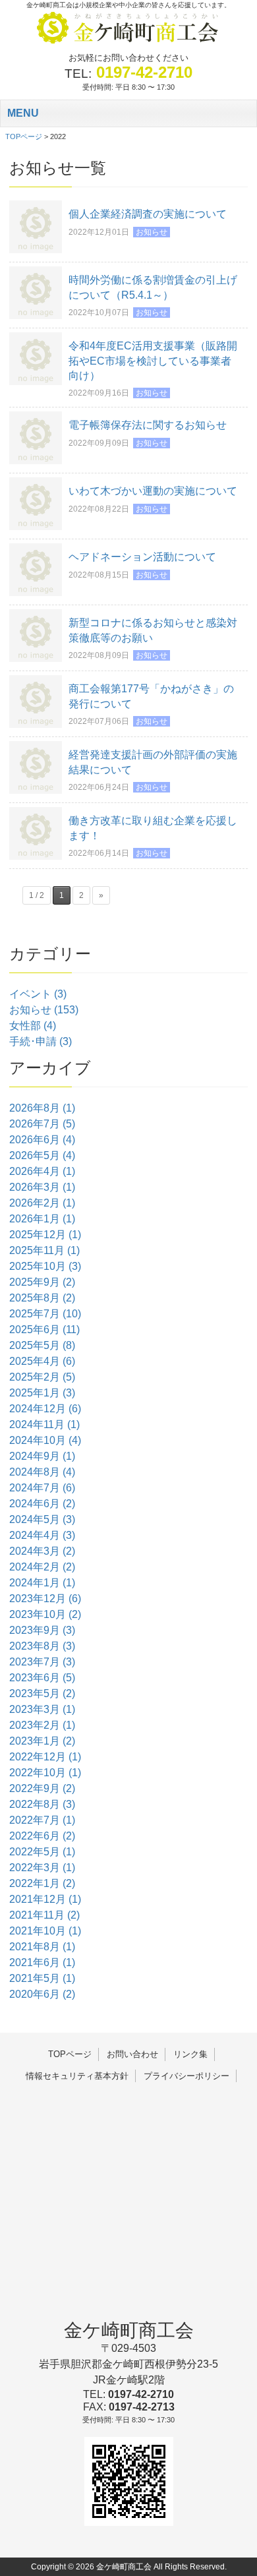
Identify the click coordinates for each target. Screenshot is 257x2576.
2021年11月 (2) (44, 1915)
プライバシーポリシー (186, 2076)
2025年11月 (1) (44, 1250)
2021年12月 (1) (45, 1899)
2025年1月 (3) (42, 1393)
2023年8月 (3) (42, 1646)
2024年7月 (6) (42, 1488)
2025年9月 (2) (42, 1282)
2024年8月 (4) (42, 1472)
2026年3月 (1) (42, 1187)
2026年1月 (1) (42, 1219)
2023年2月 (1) (42, 1725)
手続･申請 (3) (41, 1041)
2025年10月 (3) (45, 1266)
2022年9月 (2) (42, 1788)
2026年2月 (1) (42, 1203)
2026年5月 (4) (42, 1155)
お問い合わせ (132, 2054)
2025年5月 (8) (42, 1345)
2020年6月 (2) (42, 1994)
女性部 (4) (33, 1026)
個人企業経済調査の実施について (148, 214)
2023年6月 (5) (42, 1678)
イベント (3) (38, 994)
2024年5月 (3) (42, 1519)
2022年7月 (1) (42, 1820)
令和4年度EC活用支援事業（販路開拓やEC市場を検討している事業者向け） (153, 361)
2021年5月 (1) (42, 1978)
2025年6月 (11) (44, 1330)
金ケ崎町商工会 (129, 2330)
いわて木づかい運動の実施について (153, 491)
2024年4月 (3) (42, 1535)
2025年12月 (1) (45, 1235)
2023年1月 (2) (42, 1741)
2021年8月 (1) (42, 1947)
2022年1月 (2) (42, 1883)
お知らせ (152, 232)
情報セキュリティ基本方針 (77, 2076)
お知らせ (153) (44, 1010)
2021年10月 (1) (45, 1931)
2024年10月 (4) (45, 1440)
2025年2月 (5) (42, 1377)
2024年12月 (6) (45, 1409)
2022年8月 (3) (42, 1804)
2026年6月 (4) (42, 1140)
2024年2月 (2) (42, 1567)
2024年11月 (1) (44, 1424)
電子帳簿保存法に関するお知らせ (148, 425)
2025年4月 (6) (42, 1361)
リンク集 (190, 2054)
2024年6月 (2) (42, 1504)
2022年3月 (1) (42, 1868)
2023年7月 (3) (42, 1662)
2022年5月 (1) (42, 1852)
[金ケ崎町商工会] (128, 43)
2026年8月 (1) (42, 1108)
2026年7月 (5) (42, 1124)
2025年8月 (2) (42, 1298)
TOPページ (70, 2054)
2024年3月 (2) (42, 1551)
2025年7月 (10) (45, 1314)
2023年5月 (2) (42, 1693)
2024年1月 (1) (42, 1583)
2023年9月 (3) (42, 1630)
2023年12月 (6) (45, 1599)
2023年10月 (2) (45, 1614)
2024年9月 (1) (42, 1456)
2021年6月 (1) (42, 1962)
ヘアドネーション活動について (142, 557)
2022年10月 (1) (45, 1773)
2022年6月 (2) (42, 1836)
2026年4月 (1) (42, 1171)
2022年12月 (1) (45, 1757)
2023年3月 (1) (42, 1709)
